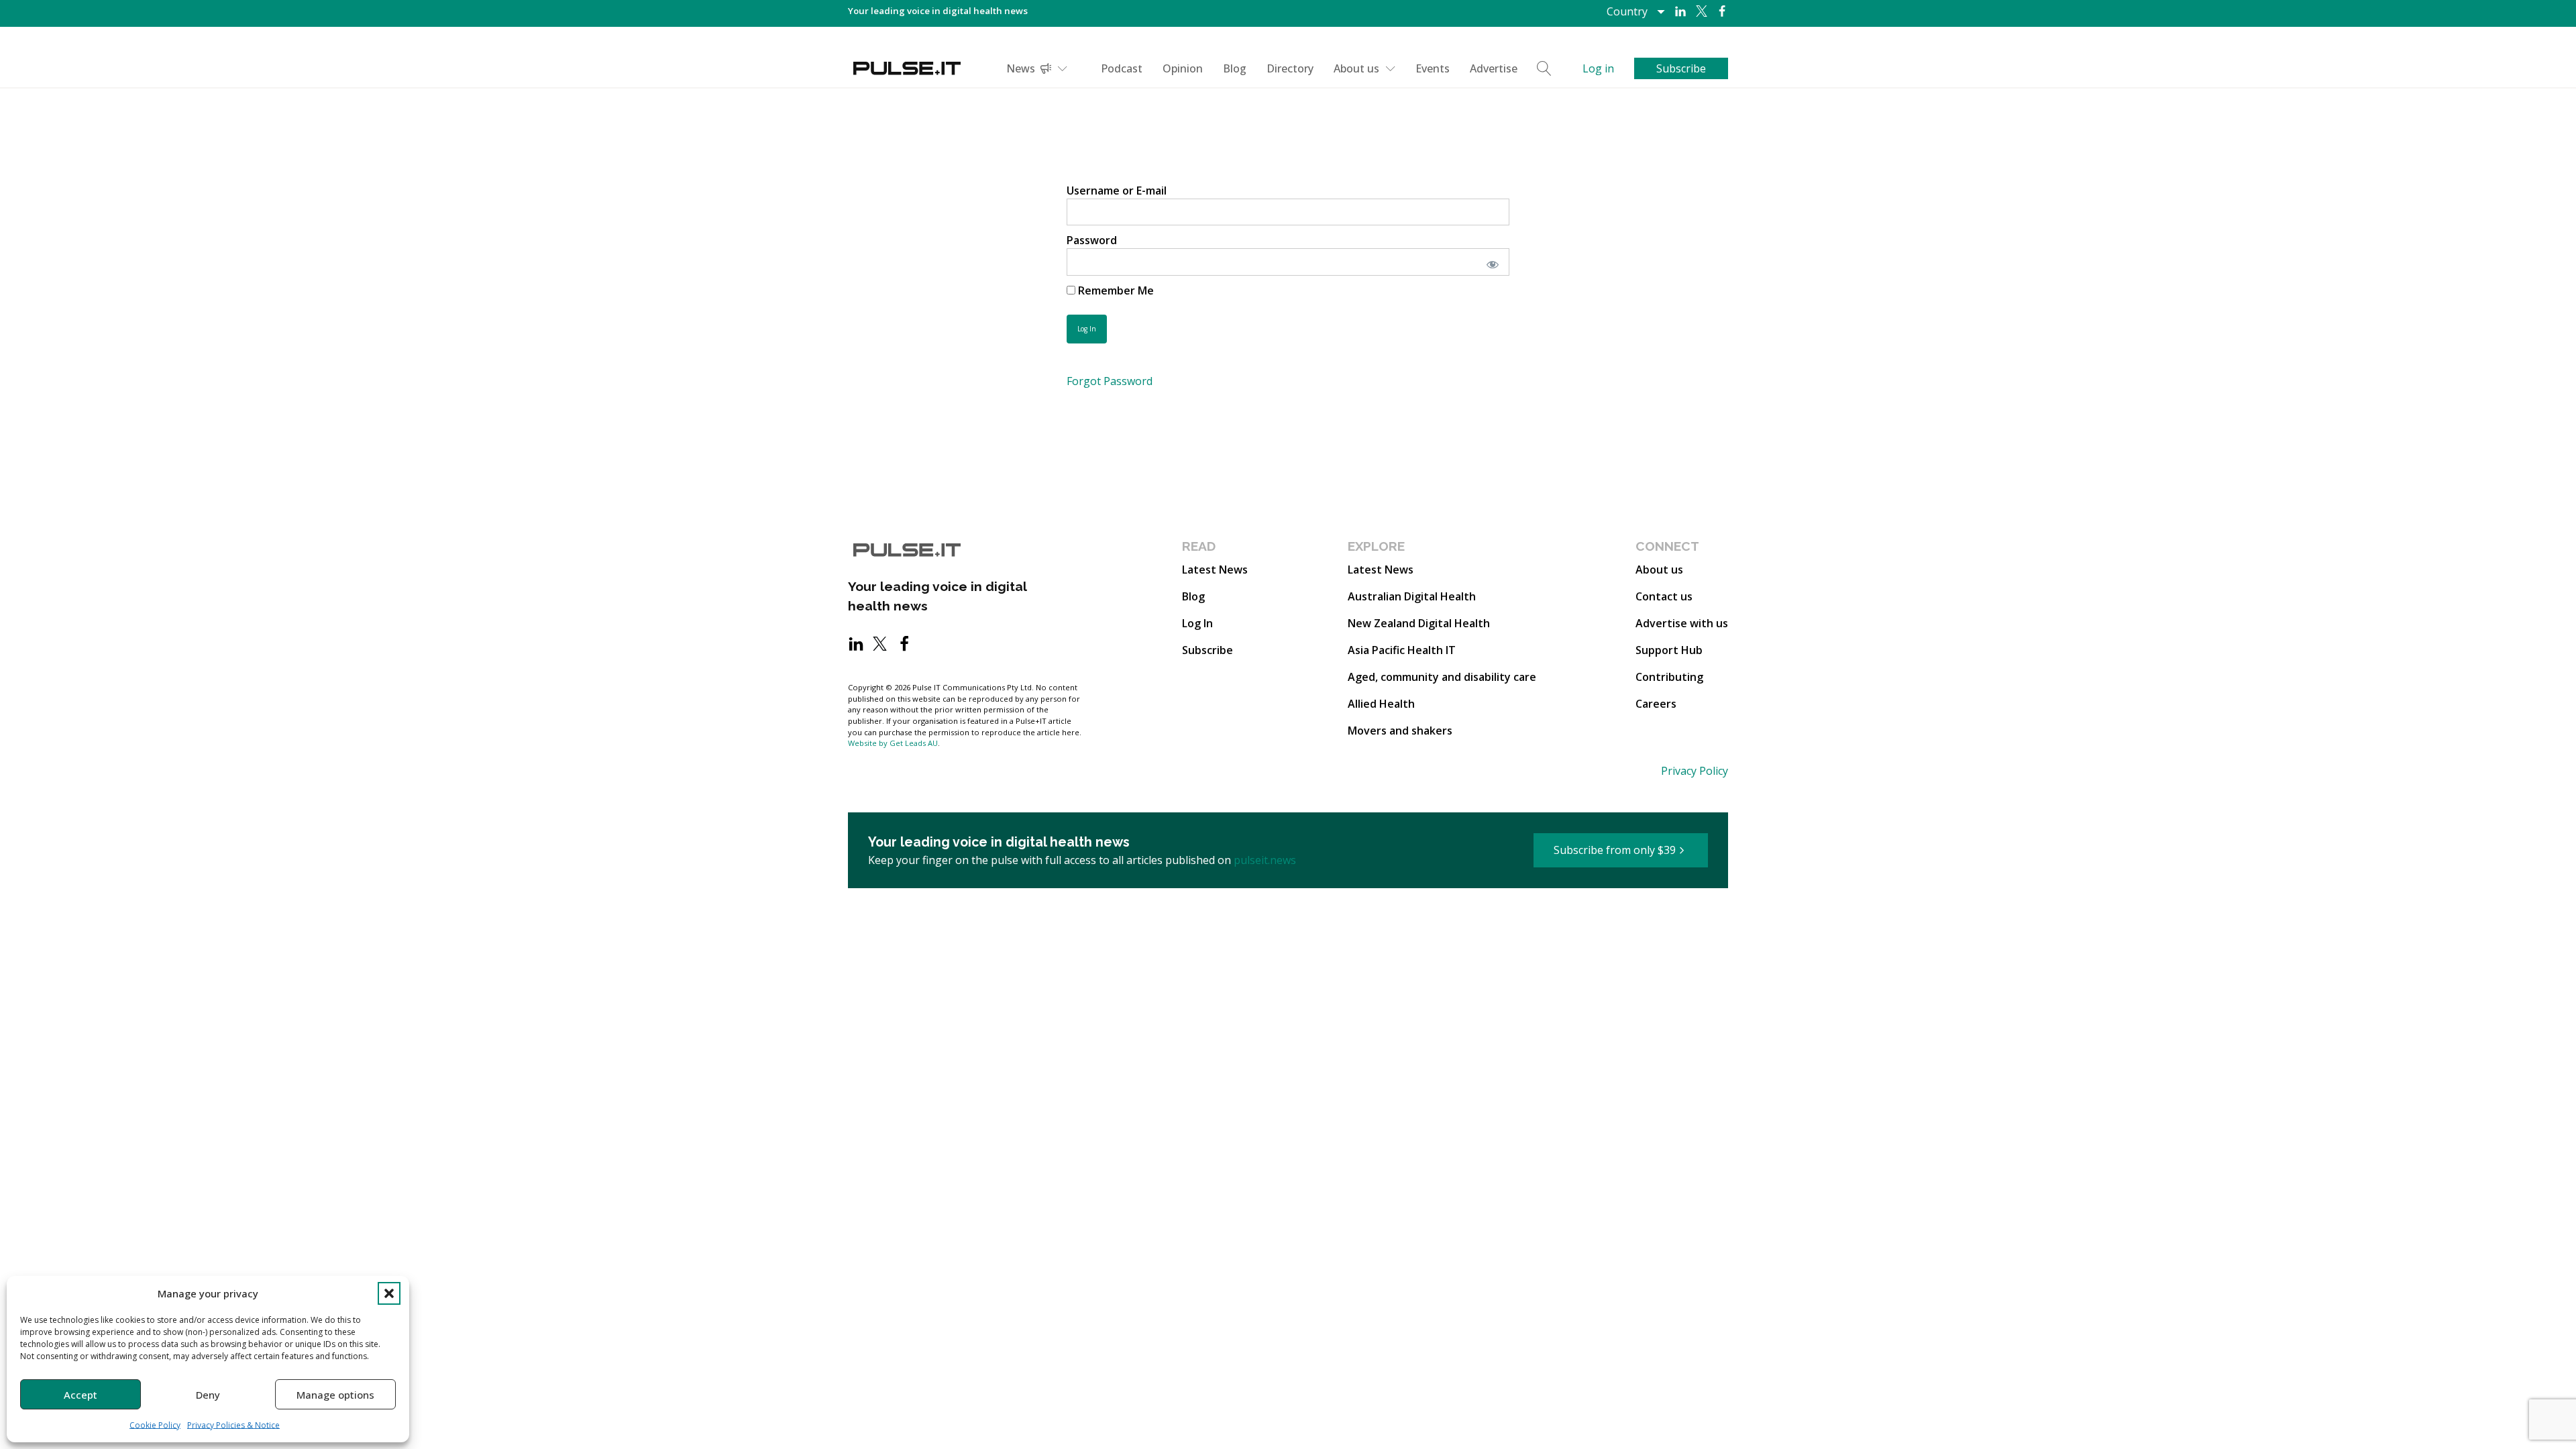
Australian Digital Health (1412, 596)
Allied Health (1381, 704)
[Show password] (1490, 262)
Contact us (1664, 596)
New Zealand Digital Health (1419, 623)
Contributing (1669, 677)
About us (1356, 68)
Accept (80, 1395)
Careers (1656, 704)
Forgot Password (1110, 381)
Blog (1235, 68)
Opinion (1183, 68)
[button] (389, 1293)
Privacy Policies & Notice (233, 1425)
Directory (1290, 68)
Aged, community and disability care (1442, 677)
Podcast (1122, 68)
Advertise (1494, 68)
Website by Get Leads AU (893, 743)
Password (1092, 240)
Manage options (335, 1395)
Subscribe (1207, 650)
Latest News (1215, 570)
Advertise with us (1682, 623)
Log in (1598, 68)
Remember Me (1115, 290)
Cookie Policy (155, 1425)
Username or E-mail (1117, 191)
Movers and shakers (1400, 731)
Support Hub (1669, 650)
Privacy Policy (1695, 771)
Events (1433, 68)
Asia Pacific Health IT (1402, 650)
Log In (1197, 623)
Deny (208, 1395)
